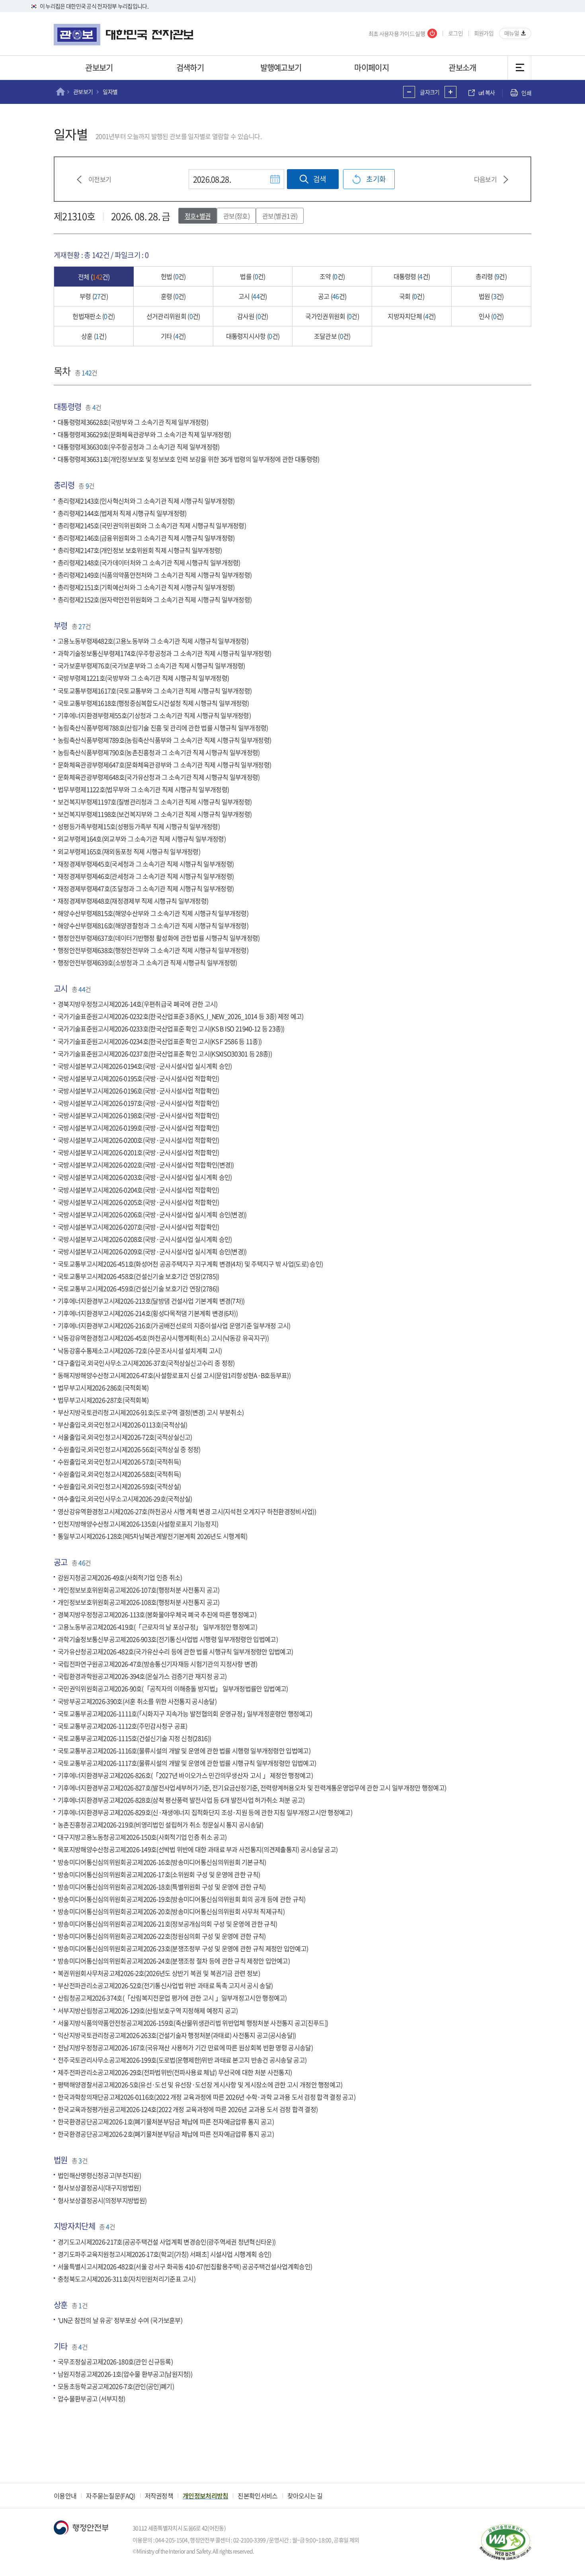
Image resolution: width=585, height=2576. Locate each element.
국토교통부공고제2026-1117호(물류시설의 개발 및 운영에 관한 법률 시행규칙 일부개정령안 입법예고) (187, 1763)
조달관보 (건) (332, 336)
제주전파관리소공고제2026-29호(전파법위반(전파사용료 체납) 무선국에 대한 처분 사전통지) (175, 2072)
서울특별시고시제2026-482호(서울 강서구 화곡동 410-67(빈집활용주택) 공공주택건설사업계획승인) (185, 2266)
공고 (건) (332, 296)
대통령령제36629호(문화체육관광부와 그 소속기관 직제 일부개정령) (144, 435)
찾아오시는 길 (305, 2496)
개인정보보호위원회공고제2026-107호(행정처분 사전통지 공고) (139, 1590)
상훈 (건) (94, 336)
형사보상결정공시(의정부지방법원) (102, 2200)
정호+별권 (198, 216)
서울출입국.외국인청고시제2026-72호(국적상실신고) (125, 1437)
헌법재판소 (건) (94, 316)
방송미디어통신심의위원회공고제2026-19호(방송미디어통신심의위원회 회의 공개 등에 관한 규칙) (182, 1899)
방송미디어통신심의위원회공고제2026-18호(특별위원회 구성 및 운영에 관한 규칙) (162, 1887)
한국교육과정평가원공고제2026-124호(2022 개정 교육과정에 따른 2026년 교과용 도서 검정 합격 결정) (188, 2110)
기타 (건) (173, 336)
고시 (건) (253, 296)
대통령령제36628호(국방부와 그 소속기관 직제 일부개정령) (133, 422)
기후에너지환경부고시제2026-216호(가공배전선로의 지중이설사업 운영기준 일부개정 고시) (174, 1326)
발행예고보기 (281, 67)
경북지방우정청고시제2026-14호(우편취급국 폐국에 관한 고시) (138, 1004)
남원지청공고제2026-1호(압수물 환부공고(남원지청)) (125, 2374)
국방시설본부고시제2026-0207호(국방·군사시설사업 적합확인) (138, 1227)
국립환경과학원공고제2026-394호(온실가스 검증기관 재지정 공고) (142, 1676)
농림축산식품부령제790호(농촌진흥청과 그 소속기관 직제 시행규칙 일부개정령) (159, 752)
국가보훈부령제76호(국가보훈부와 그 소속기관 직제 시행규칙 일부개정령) (151, 666)
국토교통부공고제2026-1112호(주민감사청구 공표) (123, 1726)
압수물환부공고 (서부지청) (91, 2399)
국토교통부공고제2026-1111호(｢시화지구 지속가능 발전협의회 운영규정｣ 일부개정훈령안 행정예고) (185, 1713)
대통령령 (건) (412, 276)
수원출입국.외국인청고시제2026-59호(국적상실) (119, 1487)
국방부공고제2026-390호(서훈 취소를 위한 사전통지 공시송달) (137, 1701)
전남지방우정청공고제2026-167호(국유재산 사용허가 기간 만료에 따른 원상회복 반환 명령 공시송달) (185, 2047)
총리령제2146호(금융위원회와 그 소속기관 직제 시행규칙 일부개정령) (146, 538)
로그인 (455, 33)
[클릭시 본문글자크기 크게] (450, 92)
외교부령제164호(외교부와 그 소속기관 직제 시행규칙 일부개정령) (142, 839)
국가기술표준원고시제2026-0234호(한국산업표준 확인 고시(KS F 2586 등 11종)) (160, 1041)
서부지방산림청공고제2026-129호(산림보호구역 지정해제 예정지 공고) (148, 2010)
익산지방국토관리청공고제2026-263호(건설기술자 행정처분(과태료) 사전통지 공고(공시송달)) (177, 2035)
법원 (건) (491, 296)
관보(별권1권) (280, 216)
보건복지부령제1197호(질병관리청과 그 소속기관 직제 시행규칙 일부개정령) (155, 802)
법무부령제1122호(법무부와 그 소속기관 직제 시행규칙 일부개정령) (143, 790)
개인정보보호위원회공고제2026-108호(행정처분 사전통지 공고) (139, 1602)
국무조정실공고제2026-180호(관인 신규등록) (115, 2361)
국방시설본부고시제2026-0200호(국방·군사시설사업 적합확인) (138, 1140)
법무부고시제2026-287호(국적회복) (103, 1400)
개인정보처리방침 (205, 2496)
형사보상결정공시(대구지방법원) (99, 2188)
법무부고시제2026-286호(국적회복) (103, 1388)
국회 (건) (412, 296)
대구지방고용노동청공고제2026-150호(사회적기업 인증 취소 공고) (142, 1837)
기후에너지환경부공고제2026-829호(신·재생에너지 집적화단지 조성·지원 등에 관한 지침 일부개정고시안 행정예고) (205, 1813)
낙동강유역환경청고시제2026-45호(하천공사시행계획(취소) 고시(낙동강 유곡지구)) (163, 1338)
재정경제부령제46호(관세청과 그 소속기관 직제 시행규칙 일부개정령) (146, 876)
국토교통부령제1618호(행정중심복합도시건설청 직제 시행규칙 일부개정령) (153, 703)
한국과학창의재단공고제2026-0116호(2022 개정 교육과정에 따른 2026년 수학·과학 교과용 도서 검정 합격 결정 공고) (207, 2097)
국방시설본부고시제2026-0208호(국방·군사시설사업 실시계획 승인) (145, 1239)
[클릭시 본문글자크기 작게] (409, 92)
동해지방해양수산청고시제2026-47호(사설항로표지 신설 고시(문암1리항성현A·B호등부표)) (174, 1375)
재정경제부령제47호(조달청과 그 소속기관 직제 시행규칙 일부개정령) (146, 888)
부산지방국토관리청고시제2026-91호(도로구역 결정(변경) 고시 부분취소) (151, 1412)
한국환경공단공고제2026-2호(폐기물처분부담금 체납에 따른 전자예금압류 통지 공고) (166, 2134)
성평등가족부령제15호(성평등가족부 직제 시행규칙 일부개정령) (139, 827)
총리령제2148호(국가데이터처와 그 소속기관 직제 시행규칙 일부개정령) (149, 562)
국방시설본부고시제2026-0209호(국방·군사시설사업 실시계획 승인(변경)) (152, 1251)
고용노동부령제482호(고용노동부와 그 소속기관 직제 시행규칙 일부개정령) (153, 641)
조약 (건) (332, 276)
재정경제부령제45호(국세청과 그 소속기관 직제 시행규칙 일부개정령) (146, 864)
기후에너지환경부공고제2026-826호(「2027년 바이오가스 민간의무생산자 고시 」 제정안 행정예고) (185, 1775)
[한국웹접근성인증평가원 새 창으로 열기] (505, 2542)
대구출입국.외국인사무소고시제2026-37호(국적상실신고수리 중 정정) (146, 1363)
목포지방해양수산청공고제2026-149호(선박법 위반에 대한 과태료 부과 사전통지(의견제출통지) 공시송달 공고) (198, 1850)
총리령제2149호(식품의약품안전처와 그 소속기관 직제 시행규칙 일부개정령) (155, 575)
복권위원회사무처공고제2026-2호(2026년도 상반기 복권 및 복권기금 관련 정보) (159, 1973)
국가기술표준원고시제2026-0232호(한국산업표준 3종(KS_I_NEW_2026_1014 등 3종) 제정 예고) (181, 1017)
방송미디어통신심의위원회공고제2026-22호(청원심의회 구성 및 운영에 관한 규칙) (162, 1936)
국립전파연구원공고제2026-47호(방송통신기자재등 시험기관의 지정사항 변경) (158, 1664)
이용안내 (65, 2496)
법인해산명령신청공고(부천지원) (99, 2176)
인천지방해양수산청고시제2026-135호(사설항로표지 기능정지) (138, 1524)
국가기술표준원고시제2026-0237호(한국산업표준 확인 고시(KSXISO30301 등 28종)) (165, 1054)
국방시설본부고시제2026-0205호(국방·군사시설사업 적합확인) (138, 1202)
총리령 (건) (491, 276)
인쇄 (526, 93)
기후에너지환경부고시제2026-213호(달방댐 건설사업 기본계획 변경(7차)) (151, 1301)
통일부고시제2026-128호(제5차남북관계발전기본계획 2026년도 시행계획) (153, 1536)
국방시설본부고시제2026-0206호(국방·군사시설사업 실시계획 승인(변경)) (152, 1214)
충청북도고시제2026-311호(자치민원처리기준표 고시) (127, 2279)
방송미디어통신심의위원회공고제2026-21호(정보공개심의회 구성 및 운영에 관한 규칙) (167, 1924)
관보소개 (462, 67)
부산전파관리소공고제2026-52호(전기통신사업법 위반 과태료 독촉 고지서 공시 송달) (165, 1986)
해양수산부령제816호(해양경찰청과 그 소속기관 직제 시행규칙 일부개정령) (153, 925)
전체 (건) (94, 277)
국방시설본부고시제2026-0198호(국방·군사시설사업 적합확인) (138, 1115)
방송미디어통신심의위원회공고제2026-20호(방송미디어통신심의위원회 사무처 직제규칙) (171, 1911)
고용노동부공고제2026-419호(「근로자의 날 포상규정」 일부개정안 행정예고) (157, 1627)
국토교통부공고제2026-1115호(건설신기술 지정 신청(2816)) (134, 1738)
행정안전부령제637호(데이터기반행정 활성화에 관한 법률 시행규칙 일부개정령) (159, 938)
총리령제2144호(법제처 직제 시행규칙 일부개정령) (122, 513)
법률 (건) (253, 276)
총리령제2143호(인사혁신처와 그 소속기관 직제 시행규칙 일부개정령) (146, 501)
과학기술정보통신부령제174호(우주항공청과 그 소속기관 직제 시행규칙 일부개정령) (164, 654)
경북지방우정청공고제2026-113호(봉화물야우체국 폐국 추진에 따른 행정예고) (157, 1614)
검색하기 (190, 67)
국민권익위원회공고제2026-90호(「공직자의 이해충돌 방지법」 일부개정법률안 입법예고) (173, 1689)
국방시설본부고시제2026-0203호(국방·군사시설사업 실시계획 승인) (145, 1177)
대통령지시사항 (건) (253, 336)
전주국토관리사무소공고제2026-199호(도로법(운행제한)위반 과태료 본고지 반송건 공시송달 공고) (182, 2060)
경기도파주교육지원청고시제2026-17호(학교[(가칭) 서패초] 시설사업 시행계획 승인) (164, 2254)
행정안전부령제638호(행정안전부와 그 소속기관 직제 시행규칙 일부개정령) (153, 950)
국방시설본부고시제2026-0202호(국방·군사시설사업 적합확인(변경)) (146, 1165)
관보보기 (99, 67)
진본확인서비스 (257, 2496)
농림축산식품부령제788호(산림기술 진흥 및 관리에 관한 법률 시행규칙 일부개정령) (163, 728)
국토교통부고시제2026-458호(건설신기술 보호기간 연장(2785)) (138, 1276)
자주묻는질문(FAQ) (110, 2496)
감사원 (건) (253, 316)
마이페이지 (371, 67)
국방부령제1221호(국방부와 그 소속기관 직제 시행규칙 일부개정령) (143, 678)
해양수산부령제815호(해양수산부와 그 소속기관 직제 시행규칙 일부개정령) (153, 913)
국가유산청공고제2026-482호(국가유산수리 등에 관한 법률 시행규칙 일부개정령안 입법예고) (175, 1652)
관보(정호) (236, 216)
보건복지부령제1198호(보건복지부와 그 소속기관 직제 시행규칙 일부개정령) (155, 814)
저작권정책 (159, 2496)
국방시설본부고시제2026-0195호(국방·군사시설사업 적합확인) (138, 1078)
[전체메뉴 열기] (519, 68)
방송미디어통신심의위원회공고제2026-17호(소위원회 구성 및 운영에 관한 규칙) (159, 1874)
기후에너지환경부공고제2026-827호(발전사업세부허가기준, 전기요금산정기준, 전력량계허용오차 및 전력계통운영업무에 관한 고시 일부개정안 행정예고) (252, 1788)
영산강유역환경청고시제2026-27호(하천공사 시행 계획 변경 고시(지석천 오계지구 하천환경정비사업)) (187, 1511)
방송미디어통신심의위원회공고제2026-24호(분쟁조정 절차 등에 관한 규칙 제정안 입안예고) (174, 1961)
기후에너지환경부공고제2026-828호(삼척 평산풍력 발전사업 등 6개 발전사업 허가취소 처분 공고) (181, 1800)
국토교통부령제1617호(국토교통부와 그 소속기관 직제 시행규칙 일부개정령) (155, 691)
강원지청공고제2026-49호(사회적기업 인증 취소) (120, 1577)
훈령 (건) (173, 296)
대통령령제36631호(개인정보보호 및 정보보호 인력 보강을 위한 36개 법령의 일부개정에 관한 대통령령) (188, 459)
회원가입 (484, 33)
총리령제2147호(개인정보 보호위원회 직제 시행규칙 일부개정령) (140, 550)
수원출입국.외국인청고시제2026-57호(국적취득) (119, 1462)
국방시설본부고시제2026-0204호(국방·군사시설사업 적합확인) (138, 1190)
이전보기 (100, 179)
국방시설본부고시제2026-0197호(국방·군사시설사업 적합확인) (138, 1103)
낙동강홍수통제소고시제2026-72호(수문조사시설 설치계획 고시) (140, 1350)
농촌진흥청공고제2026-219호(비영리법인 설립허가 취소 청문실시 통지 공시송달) (161, 1825)
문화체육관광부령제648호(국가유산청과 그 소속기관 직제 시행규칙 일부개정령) (159, 777)
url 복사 (487, 93)
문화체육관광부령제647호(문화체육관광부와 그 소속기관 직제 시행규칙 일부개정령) (164, 765)
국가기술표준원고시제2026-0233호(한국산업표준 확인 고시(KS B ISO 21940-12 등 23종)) (171, 1029)
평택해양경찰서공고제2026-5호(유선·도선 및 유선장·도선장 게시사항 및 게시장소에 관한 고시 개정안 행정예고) (200, 2084)
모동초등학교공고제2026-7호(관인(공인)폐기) (116, 2387)
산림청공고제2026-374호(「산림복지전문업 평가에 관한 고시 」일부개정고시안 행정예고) (172, 1998)
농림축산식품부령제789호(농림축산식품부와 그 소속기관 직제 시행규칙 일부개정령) (164, 740)
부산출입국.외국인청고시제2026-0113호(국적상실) (123, 1425)
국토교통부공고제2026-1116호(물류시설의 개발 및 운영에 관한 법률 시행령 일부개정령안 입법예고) (184, 1751)
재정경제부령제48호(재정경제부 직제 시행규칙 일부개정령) (133, 901)
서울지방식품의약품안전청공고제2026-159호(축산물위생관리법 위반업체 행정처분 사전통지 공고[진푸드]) (193, 2023)
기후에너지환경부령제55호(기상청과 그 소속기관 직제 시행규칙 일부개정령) (154, 715)
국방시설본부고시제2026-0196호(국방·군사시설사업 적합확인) (138, 1091)
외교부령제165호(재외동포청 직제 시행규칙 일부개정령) (129, 851)
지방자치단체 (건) (411, 316)
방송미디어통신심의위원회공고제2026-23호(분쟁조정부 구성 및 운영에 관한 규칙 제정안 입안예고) (183, 1949)
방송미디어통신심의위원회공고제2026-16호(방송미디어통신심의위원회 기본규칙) (162, 1862)
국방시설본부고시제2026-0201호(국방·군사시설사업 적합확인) (138, 1153)
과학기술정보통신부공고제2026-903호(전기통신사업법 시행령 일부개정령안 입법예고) (168, 1639)
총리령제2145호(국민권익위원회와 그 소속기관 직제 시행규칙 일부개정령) (152, 525)
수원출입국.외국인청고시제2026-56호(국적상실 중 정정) (129, 1450)
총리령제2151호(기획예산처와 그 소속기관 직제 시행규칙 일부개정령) (146, 587)
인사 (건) (491, 316)
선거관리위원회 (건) (173, 316)
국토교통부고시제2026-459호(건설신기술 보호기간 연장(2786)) (138, 1289)
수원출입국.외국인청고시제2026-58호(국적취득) (119, 1474)
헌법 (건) (173, 276)
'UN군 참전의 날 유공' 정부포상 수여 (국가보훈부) (120, 2320)
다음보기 (485, 179)
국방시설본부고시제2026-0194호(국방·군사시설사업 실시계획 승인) (145, 1066)
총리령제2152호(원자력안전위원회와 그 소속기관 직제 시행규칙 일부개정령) (155, 600)
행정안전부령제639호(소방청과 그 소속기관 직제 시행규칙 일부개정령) (147, 963)
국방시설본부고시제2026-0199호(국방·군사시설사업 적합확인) (138, 1128)
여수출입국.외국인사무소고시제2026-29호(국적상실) (125, 1499)
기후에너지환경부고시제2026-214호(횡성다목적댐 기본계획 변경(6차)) (148, 1313)
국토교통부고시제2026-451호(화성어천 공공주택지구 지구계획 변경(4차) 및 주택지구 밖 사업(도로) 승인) (190, 1264)
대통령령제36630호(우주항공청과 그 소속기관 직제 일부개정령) (139, 447)
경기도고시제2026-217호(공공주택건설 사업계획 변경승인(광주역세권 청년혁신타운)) (167, 2242)
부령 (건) (94, 296)
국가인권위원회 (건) (332, 316)
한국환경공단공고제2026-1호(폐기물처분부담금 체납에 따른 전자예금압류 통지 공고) (166, 2122)
